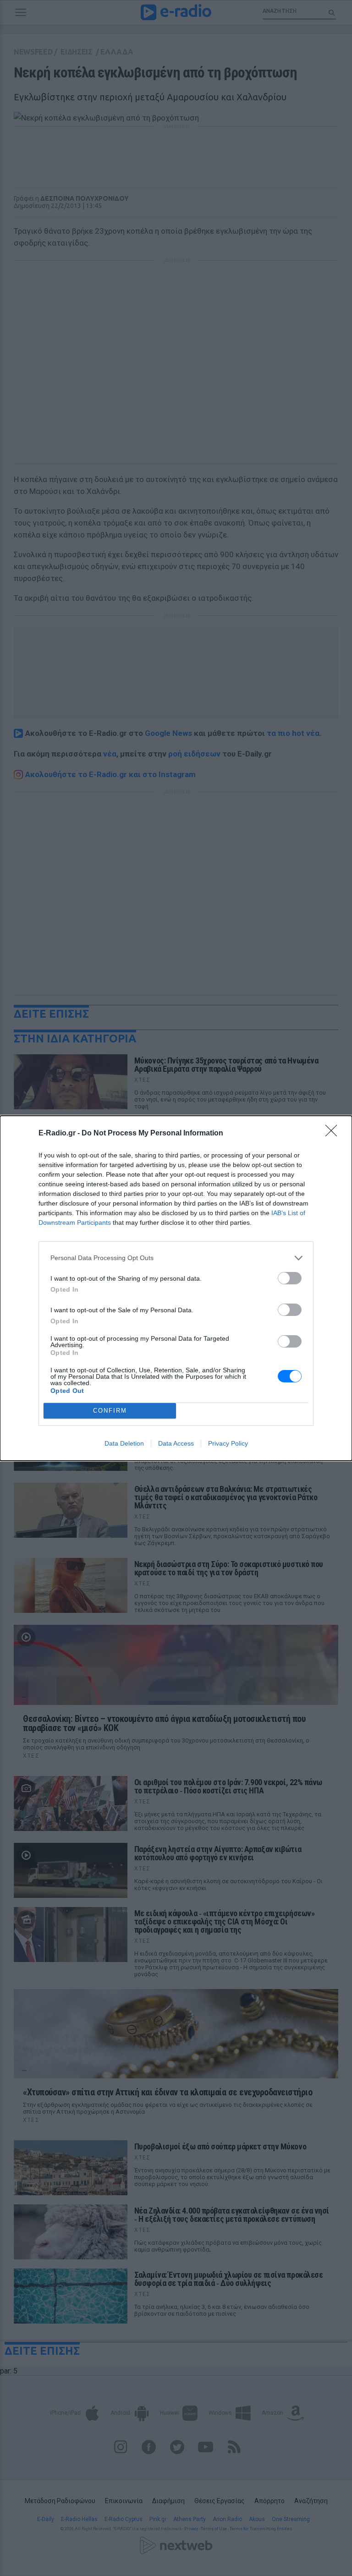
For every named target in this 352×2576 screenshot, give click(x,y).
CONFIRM (110, 1411)
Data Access (176, 1443)
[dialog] (176, 1288)
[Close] (334, 1134)
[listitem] (176, 1258)
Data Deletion (124, 1443)
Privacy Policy (228, 1443)
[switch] (290, 1278)
